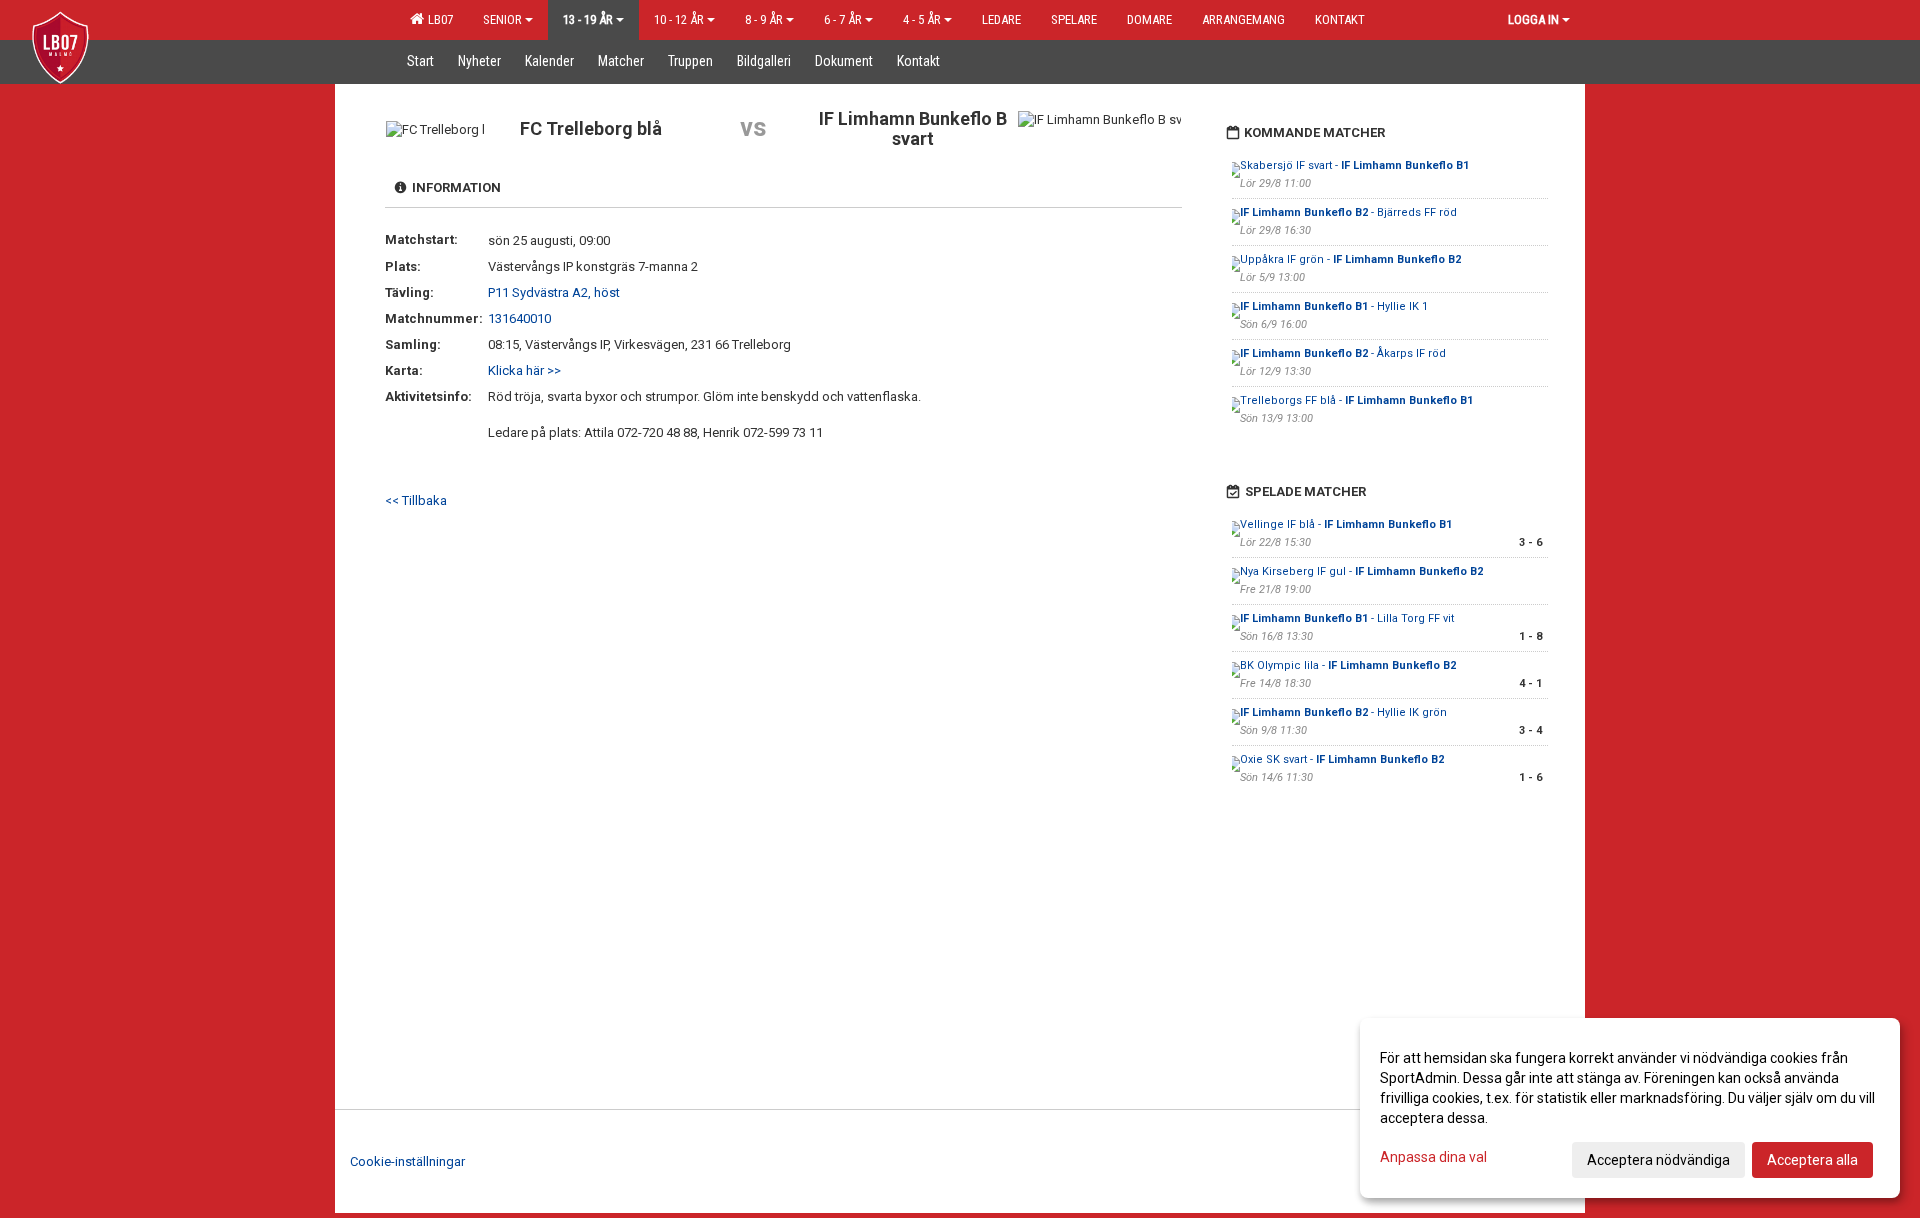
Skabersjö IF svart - (1354, 165)
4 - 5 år (922, 19)
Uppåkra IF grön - (1350, 259)
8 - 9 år (764, 19)
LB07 (437, 19)
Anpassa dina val (1433, 1157)
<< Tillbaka (416, 500)
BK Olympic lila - (1348, 665)
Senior (502, 19)
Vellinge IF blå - (1346, 524)
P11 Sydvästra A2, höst (554, 292)
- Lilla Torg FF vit (1347, 618)
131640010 (519, 318)
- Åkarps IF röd (1343, 353)
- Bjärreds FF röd (1348, 212)
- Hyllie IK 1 (1334, 306)
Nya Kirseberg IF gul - (1361, 571)
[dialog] (1630, 1108)
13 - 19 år (588, 19)
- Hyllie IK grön (1343, 712)
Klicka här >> (524, 370)
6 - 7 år (843, 19)
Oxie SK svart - (1342, 759)
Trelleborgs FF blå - (1356, 400)
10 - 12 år (679, 19)
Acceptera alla (1812, 1160)
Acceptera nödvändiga (1658, 1160)
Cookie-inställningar (407, 1161)
